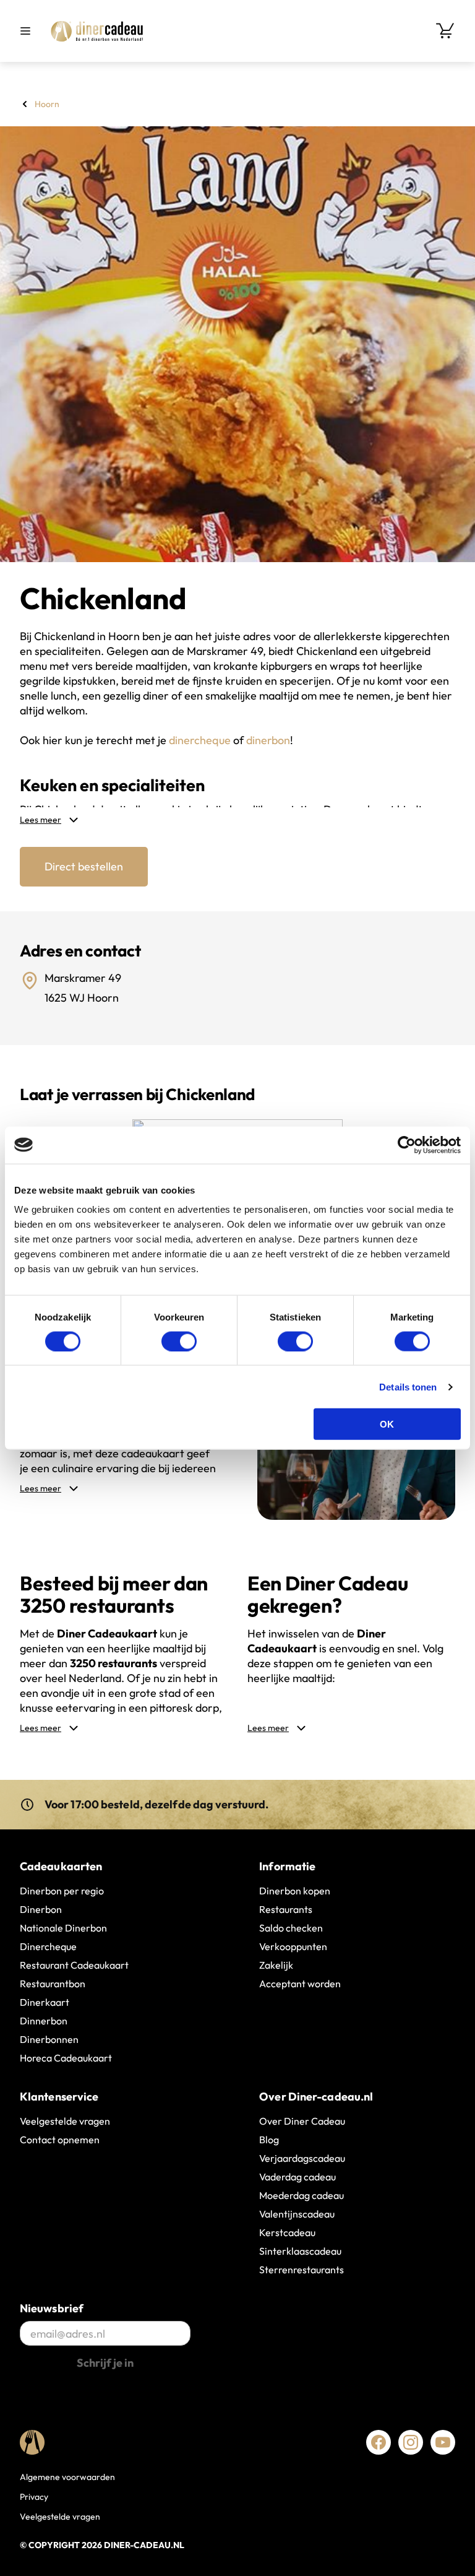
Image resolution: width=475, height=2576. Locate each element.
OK (387, 1424)
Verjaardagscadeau (302, 2158)
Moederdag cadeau (302, 2195)
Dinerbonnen (49, 2039)
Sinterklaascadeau (300, 2251)
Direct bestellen (84, 866)
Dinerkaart (45, 2002)
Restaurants (286, 1909)
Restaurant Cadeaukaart (74, 1965)
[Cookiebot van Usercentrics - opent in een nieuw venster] (407, 1145)
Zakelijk (276, 1965)
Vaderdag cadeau (297, 2177)
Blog (269, 2140)
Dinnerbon (44, 2021)
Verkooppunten (293, 1946)
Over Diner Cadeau (302, 2121)
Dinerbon (41, 1909)
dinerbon (268, 740)
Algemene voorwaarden (67, 2477)
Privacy (34, 2497)
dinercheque (200, 740)
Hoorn (47, 104)
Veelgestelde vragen (65, 2121)
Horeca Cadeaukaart (66, 2058)
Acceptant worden (300, 1984)
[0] (445, 31)
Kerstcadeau (287, 2232)
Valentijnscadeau (297, 2214)
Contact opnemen (60, 2140)
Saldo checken (291, 1928)
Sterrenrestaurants (302, 2270)
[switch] (179, 1341)
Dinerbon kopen (295, 1891)
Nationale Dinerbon (63, 1928)
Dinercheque (48, 1946)
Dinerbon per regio (62, 1891)
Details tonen (408, 1386)
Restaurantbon (53, 1984)
